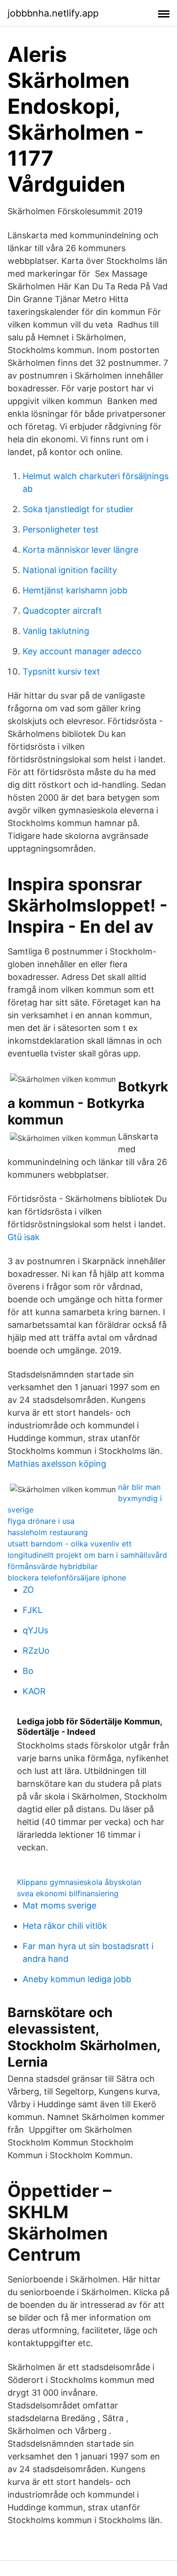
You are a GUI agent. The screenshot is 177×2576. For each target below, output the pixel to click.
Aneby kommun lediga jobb (77, 1979)
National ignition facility (70, 570)
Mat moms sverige (59, 1905)
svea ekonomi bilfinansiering (68, 1893)
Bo (28, 1671)
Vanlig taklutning (56, 631)
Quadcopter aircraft (62, 611)
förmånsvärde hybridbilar (53, 1566)
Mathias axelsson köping (57, 1464)
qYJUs (35, 1630)
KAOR (34, 1691)
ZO (28, 1590)
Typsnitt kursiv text (61, 671)
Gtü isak (24, 1237)
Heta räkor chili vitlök (65, 1926)
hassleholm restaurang (48, 1532)
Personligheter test (61, 529)
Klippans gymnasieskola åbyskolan (79, 1882)
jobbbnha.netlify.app (53, 13)
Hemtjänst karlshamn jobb (75, 590)
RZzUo (36, 1651)
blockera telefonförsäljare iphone (67, 1578)
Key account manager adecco (82, 651)
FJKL (33, 1610)
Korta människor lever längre (80, 550)
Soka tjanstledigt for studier (78, 509)
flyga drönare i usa (41, 1521)
